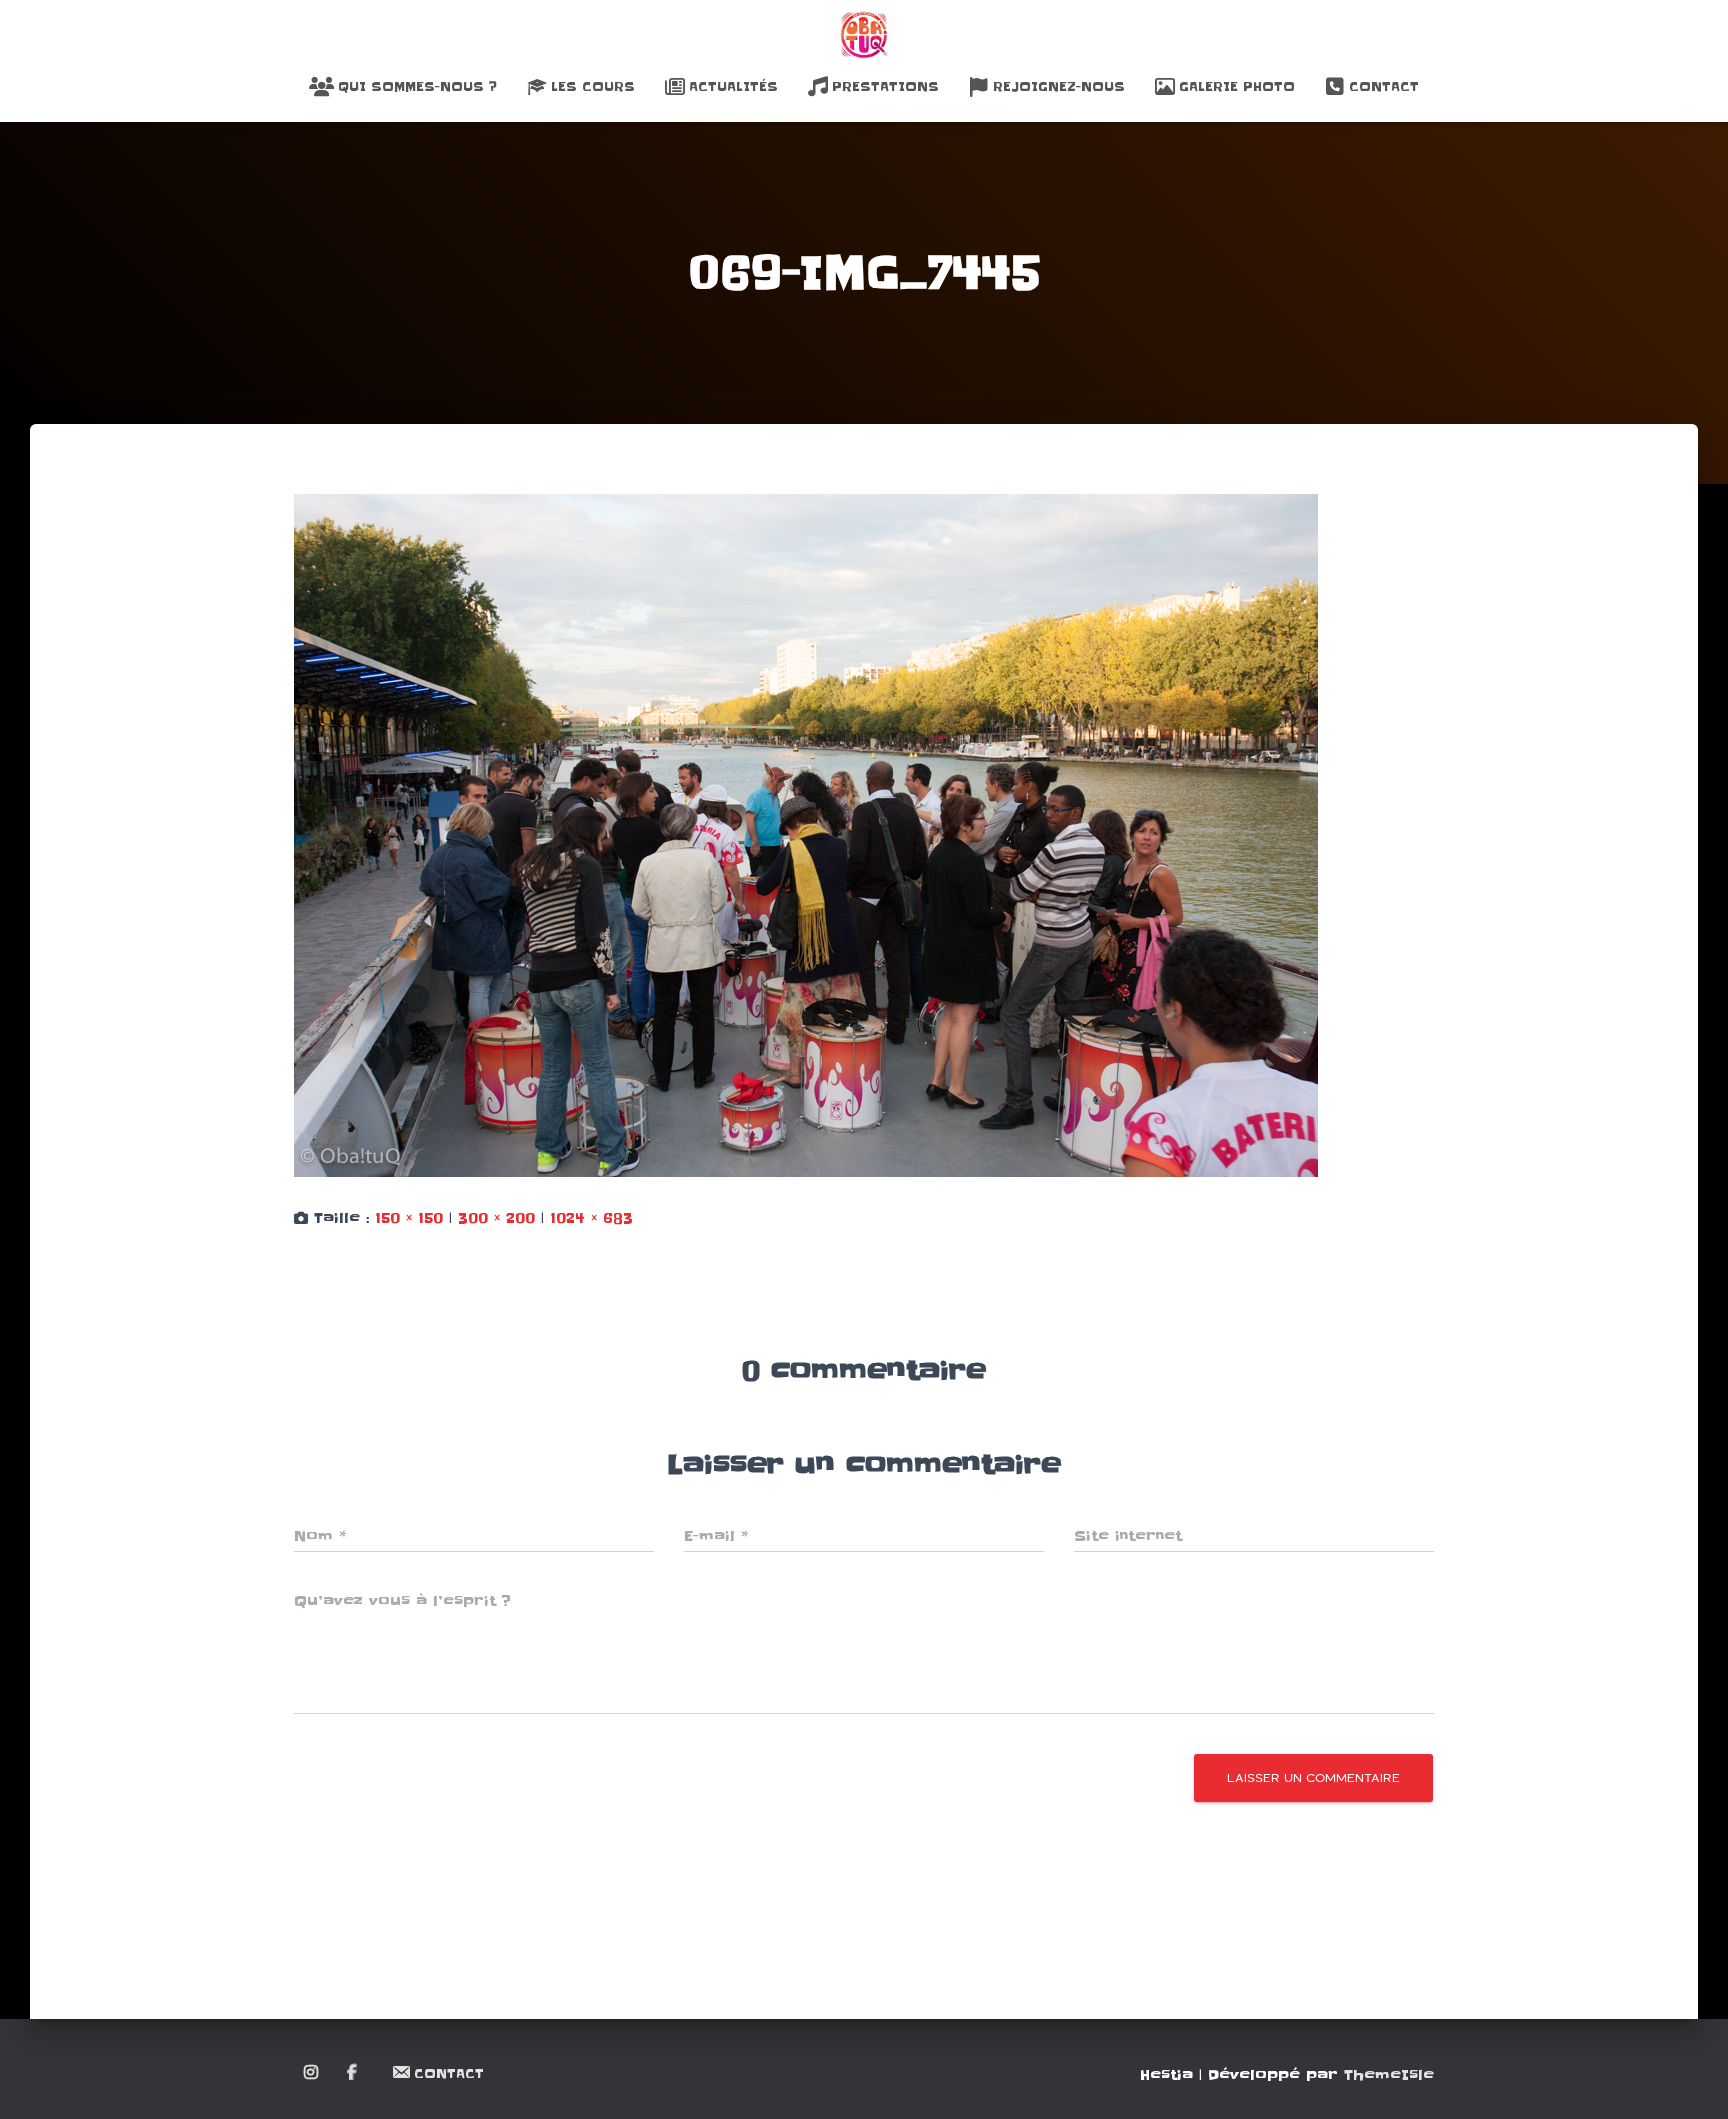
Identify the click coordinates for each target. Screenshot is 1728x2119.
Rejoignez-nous (1059, 86)
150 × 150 (409, 1218)
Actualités (733, 86)
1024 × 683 (591, 1218)
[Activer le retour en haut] (1688, 2079)
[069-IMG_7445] (806, 835)
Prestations (885, 86)
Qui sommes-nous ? (417, 86)
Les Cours (593, 86)
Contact (1384, 86)
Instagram (312, 2073)
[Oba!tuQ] (864, 35)
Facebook (353, 2073)
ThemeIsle (1389, 2075)
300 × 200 (496, 1218)
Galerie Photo (1237, 86)
